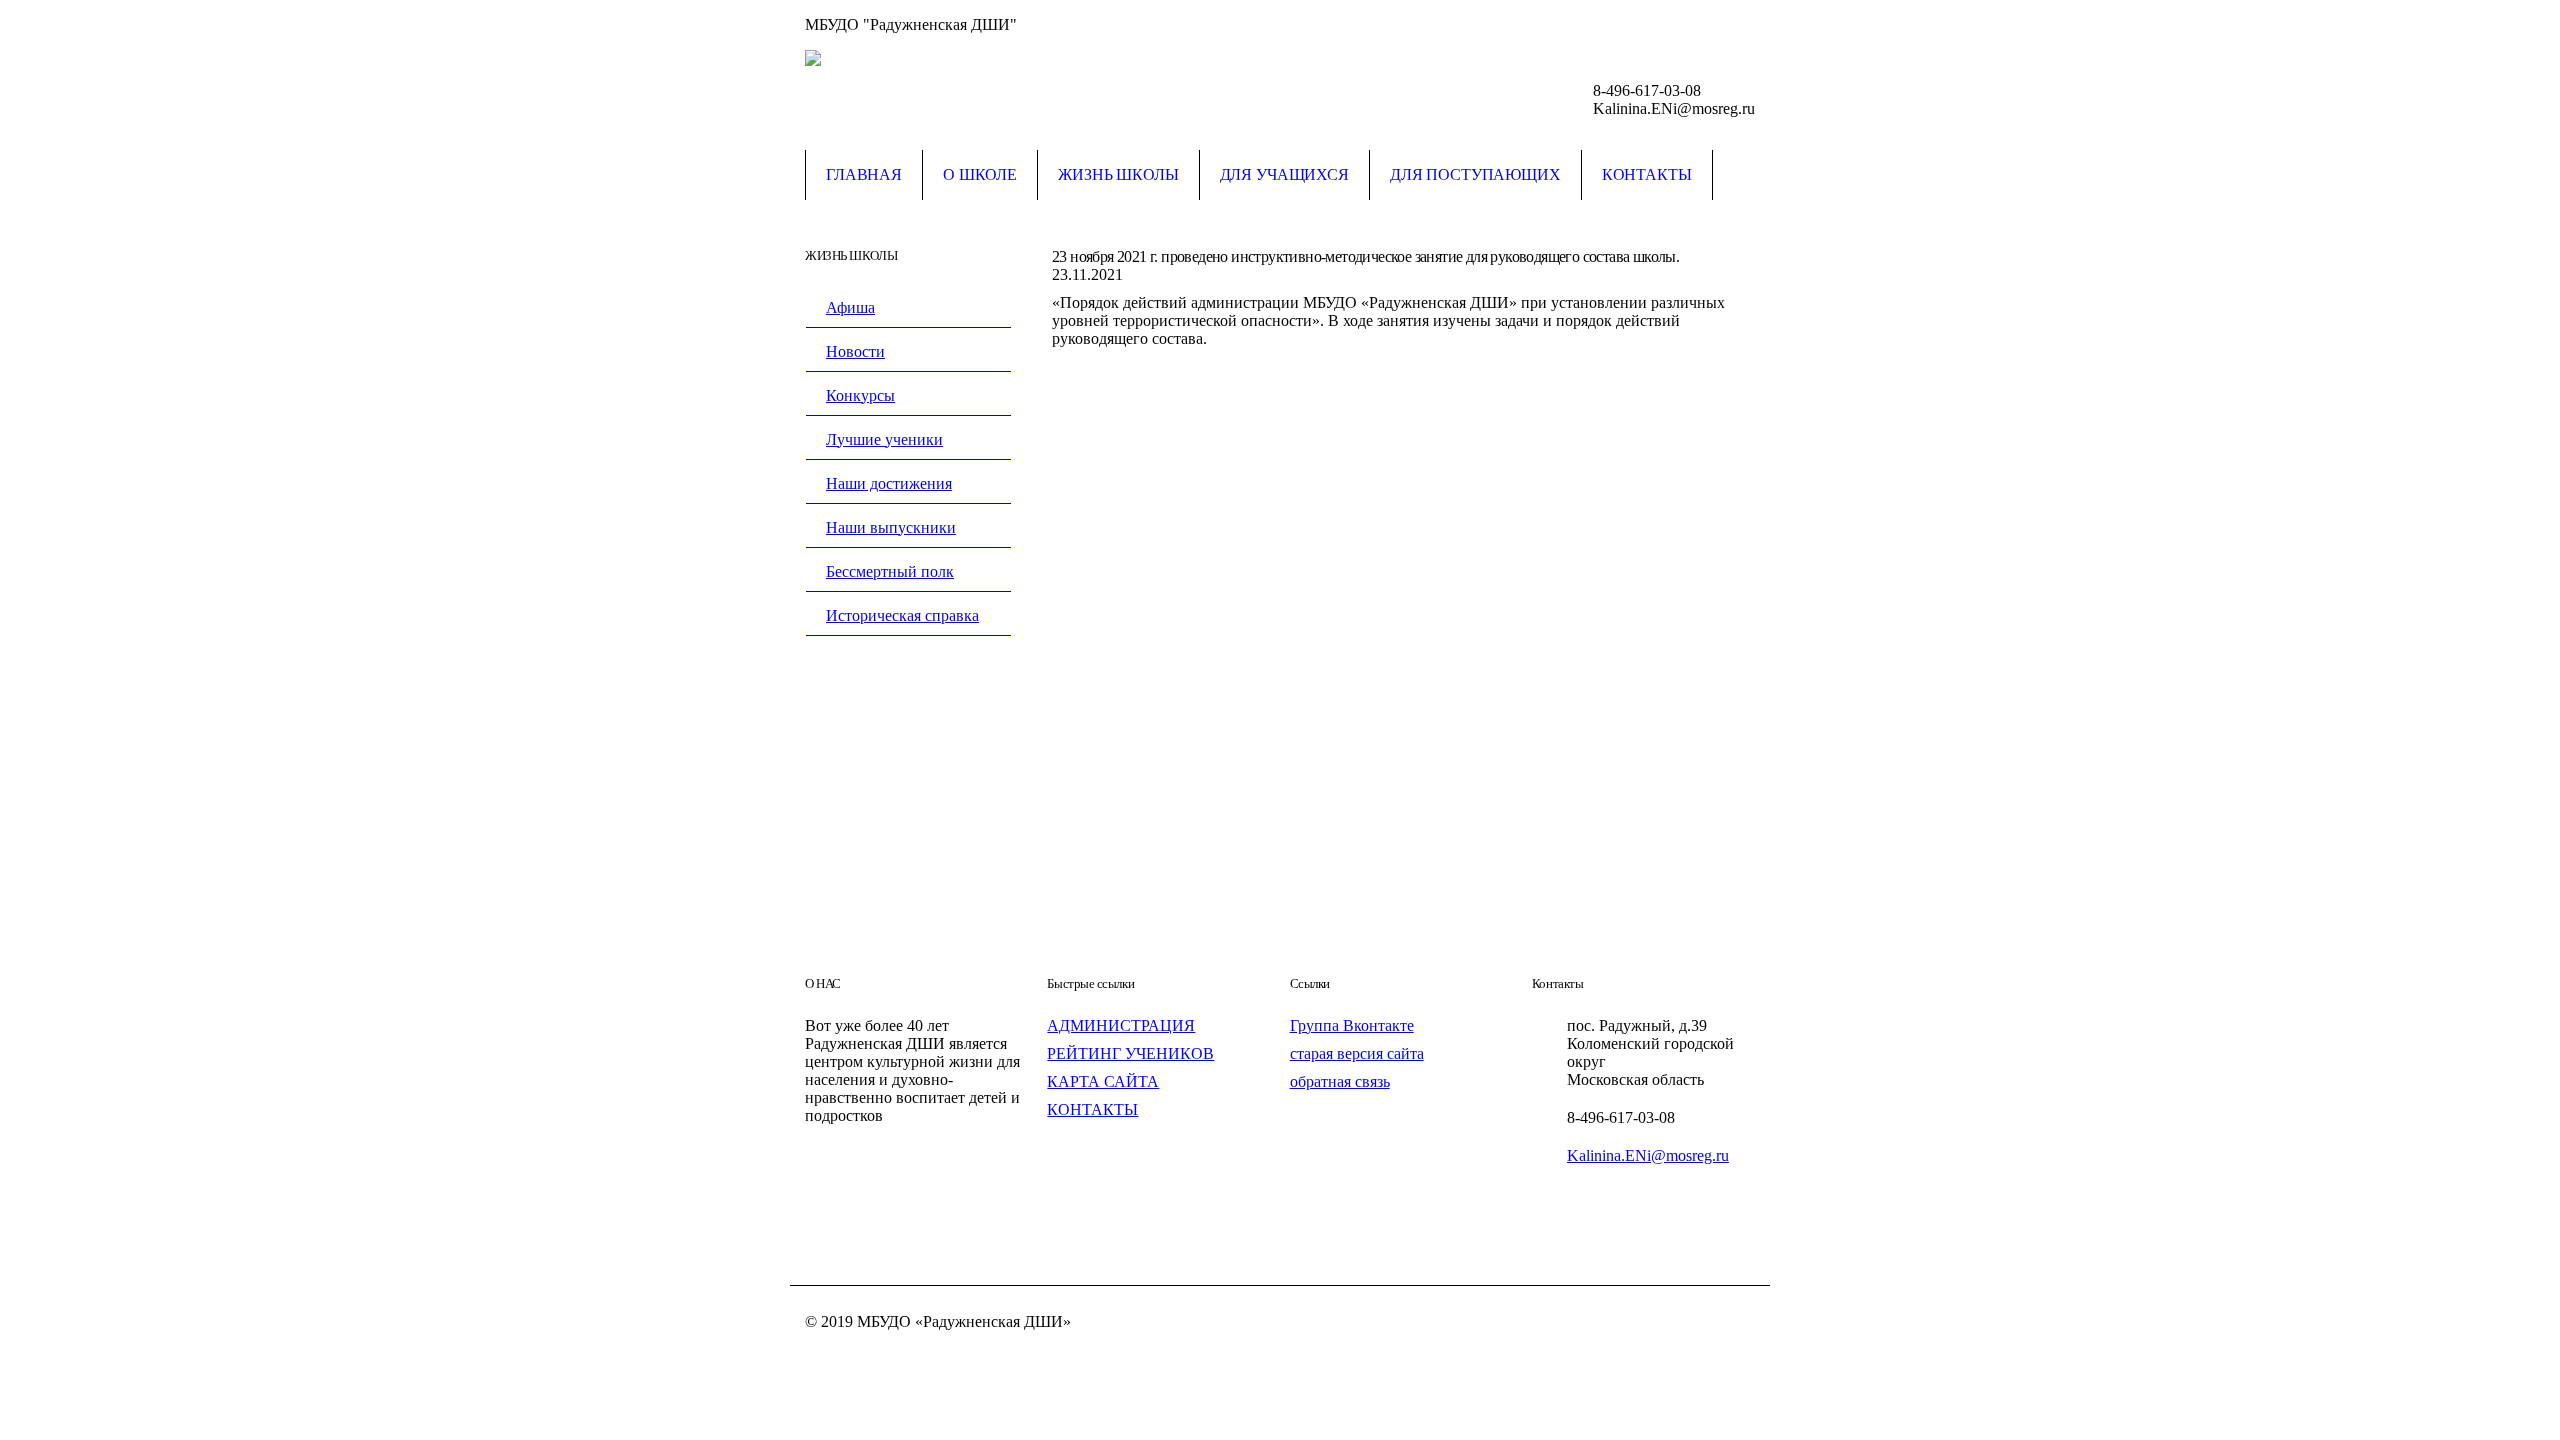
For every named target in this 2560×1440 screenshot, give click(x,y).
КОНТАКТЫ (1092, 1109)
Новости (855, 351)
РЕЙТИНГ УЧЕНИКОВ (1130, 1053)
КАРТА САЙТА (1103, 1081)
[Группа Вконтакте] (1740, 25)
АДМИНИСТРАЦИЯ (1121, 1025)
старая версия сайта (1357, 1053)
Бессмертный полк (890, 571)
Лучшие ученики (884, 439)
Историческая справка (902, 615)
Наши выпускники (891, 527)
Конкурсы (860, 395)
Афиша (850, 307)
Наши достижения (889, 483)
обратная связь (1340, 1081)
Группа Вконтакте (1352, 1025)
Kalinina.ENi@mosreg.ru (1648, 1155)
